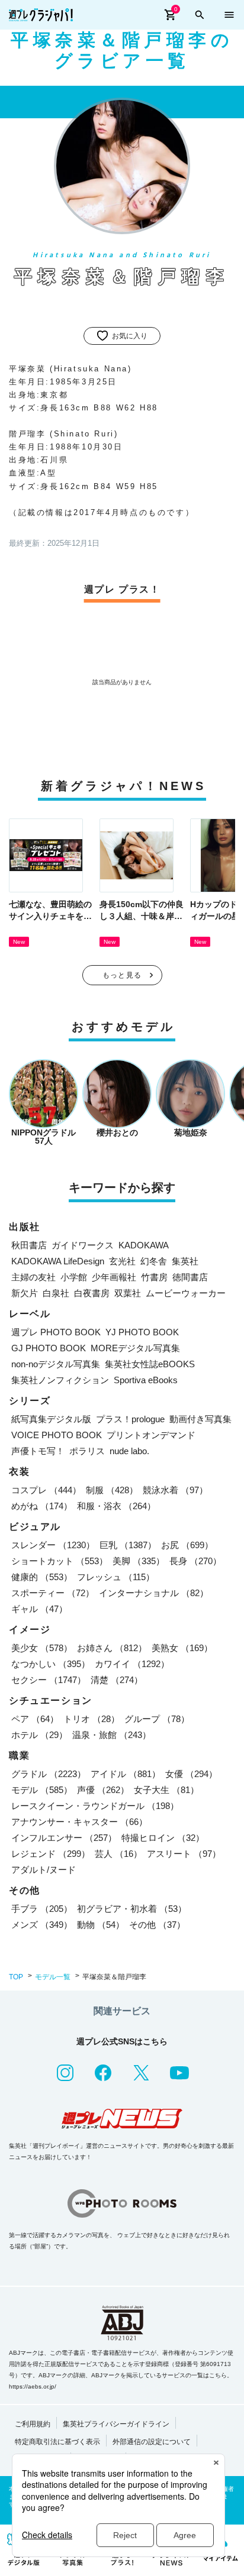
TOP (16, 1977)
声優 (103, 1790)
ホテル (39, 1735)
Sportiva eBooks (146, 1380)
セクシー (49, 1680)
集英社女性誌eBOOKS (150, 1364)
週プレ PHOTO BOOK (56, 1332)
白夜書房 (92, 1293)
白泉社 (56, 1293)
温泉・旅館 (112, 1735)
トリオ (91, 1719)
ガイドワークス (83, 1245)
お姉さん (112, 1648)
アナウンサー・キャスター (79, 1822)
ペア (35, 1719)
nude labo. (129, 1451)
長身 (195, 1561)
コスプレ (46, 1490)
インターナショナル (154, 1593)
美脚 (139, 1561)
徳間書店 (190, 1277)
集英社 (185, 1261)
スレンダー (53, 1545)
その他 (157, 1925)
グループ (157, 1719)
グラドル (49, 1774)
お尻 (187, 1545)
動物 (101, 1925)
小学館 (74, 1277)
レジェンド (51, 1854)
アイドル (126, 1774)
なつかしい (51, 1664)
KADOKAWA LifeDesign (58, 1261)
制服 (112, 1490)
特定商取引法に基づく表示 (57, 2442)
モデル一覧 (53, 1977)
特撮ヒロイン (163, 1838)
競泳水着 (175, 1490)
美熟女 (182, 1648)
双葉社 (128, 1293)
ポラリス (87, 1451)
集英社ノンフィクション (60, 1380)
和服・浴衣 (116, 1506)
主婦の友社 (33, 1277)
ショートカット (60, 1561)
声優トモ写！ (38, 1451)
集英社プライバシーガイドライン (116, 2424)
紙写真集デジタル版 (51, 1419)
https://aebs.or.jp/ (33, 2386)
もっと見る (122, 975)
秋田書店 (29, 1245)
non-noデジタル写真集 (56, 1364)
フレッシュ (116, 1577)
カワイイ (132, 1664)
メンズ (42, 1925)
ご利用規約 (33, 2424)
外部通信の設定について (152, 2442)
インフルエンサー (64, 1838)
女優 (191, 1774)
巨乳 (128, 1545)
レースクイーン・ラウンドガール (95, 1806)
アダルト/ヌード (44, 1870)
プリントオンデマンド (151, 1435)
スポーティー (53, 1593)
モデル (42, 1790)
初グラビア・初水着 (132, 1909)
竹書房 (154, 1277)
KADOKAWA (144, 1245)
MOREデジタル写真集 (135, 1348)
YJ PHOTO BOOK (142, 1332)
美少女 (42, 1648)
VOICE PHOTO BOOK (57, 1435)
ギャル (39, 1609)
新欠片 (25, 1293)
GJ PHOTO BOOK (49, 1348)
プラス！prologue (130, 1419)
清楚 (117, 1680)
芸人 (118, 1854)
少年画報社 (114, 1277)
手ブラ (42, 1909)
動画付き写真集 (200, 1419)
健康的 (42, 1577)
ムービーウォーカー (186, 1293)
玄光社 (122, 1261)
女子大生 (166, 1790)
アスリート (184, 1854)
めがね (42, 1506)
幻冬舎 (154, 1261)
